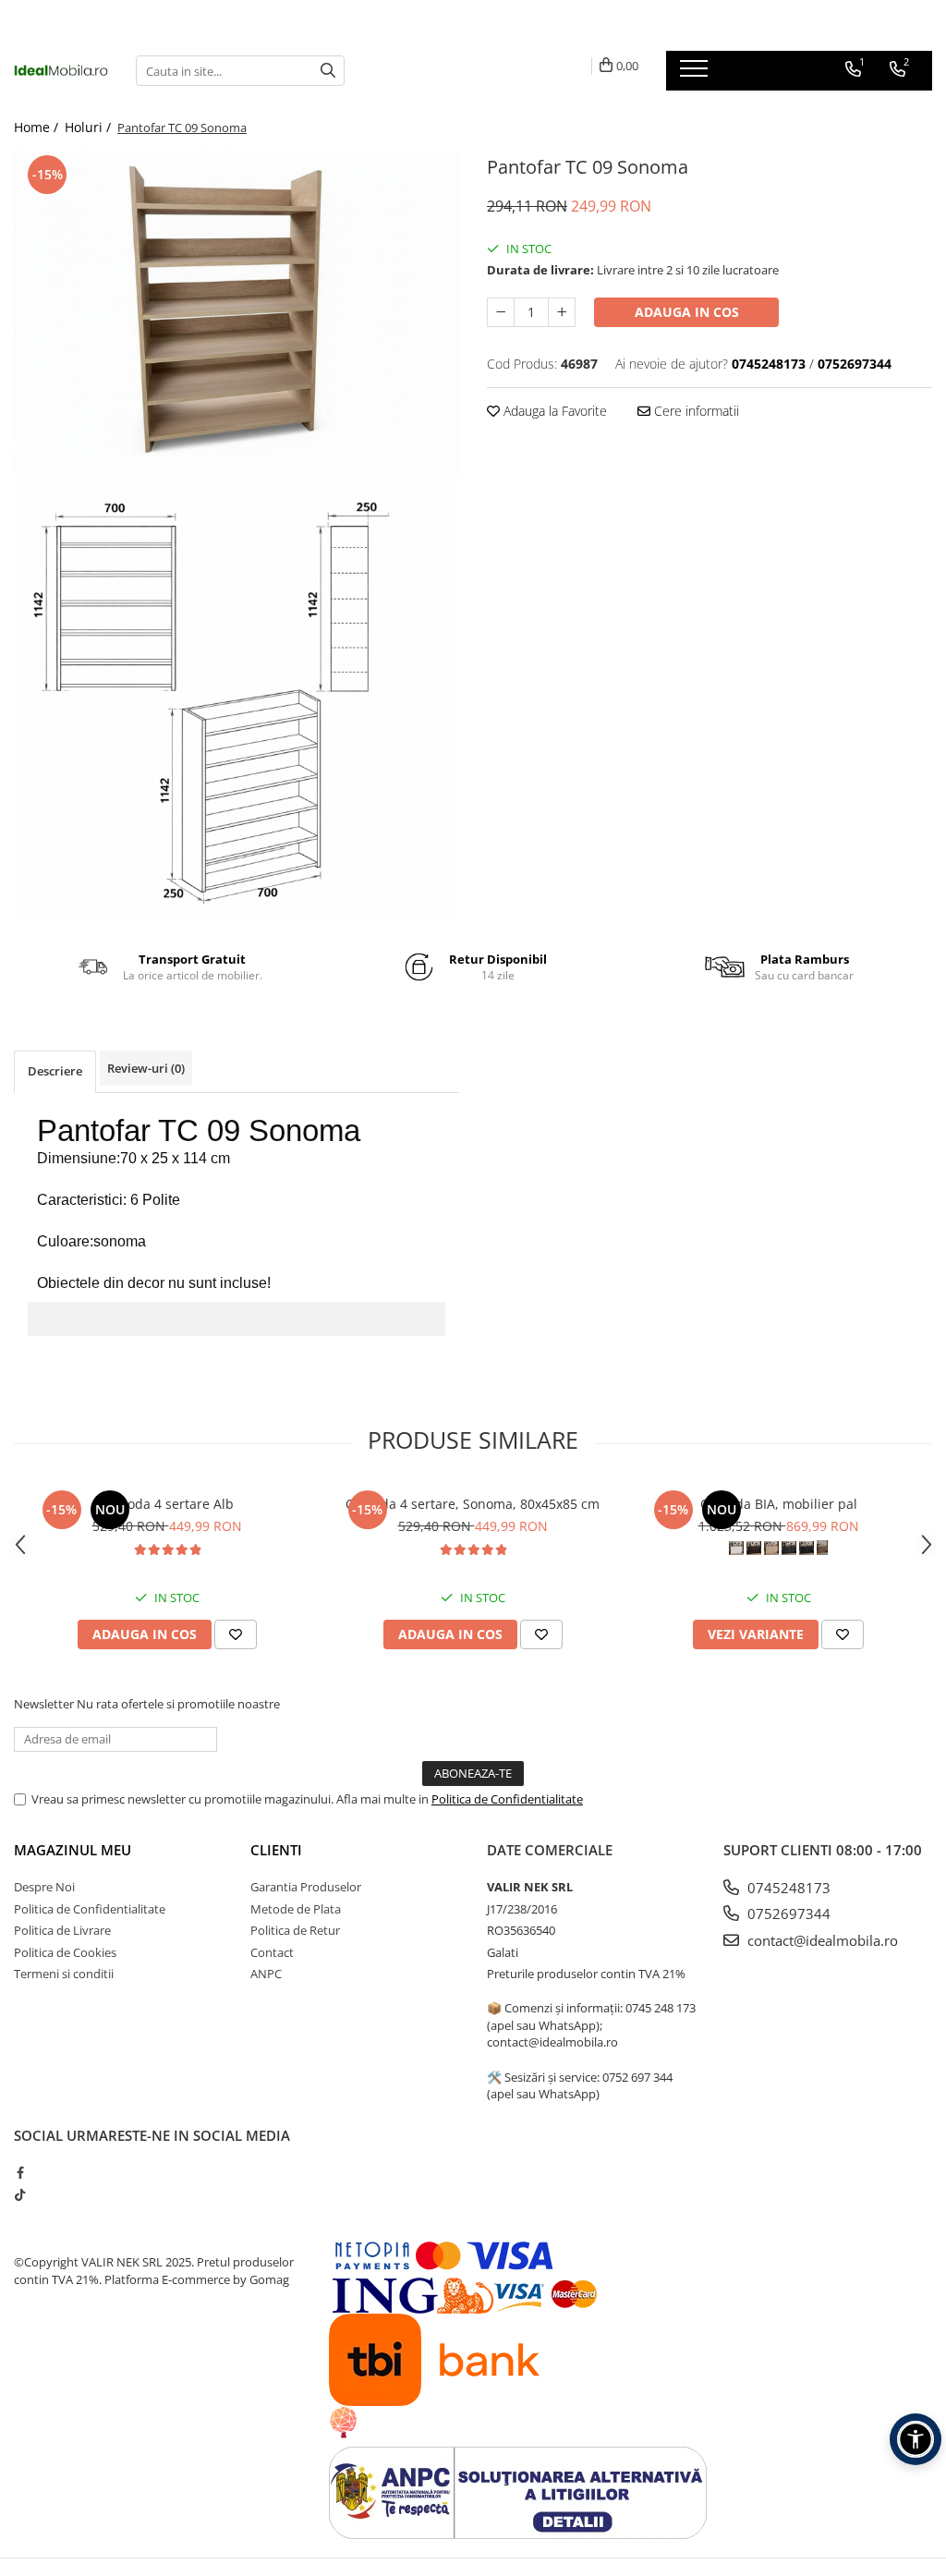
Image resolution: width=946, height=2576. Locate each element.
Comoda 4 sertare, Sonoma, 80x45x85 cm (473, 1504)
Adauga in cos (687, 312)
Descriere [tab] (55, 1071)
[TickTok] (20, 2194)
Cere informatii (695, 411)
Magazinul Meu (73, 1850)
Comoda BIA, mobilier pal (779, 1504)
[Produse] (696, 74)
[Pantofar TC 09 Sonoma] (236, 313)
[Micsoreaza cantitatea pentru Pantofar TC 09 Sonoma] (501, 312)
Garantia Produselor (306, 1887)
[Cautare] (328, 71)
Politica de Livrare (62, 1930)
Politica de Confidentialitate (507, 1799)
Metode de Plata (296, 1909)
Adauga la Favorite (553, 411)
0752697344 (787, 1914)
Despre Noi (44, 1887)
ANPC (266, 1974)
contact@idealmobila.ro (821, 1940)
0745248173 (787, 1888)
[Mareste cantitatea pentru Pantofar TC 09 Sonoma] (562, 312)
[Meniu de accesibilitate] (916, 2439)
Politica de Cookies (65, 1952)
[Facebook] (20, 2172)
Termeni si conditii (64, 1974)
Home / (38, 127)
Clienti (276, 1850)
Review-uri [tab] (146, 1068)
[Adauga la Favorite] (236, 1634)
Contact (272, 1952)
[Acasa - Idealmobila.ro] (61, 70)
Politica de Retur (295, 1930)
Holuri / (90, 127)
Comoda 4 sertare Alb (167, 1504)
